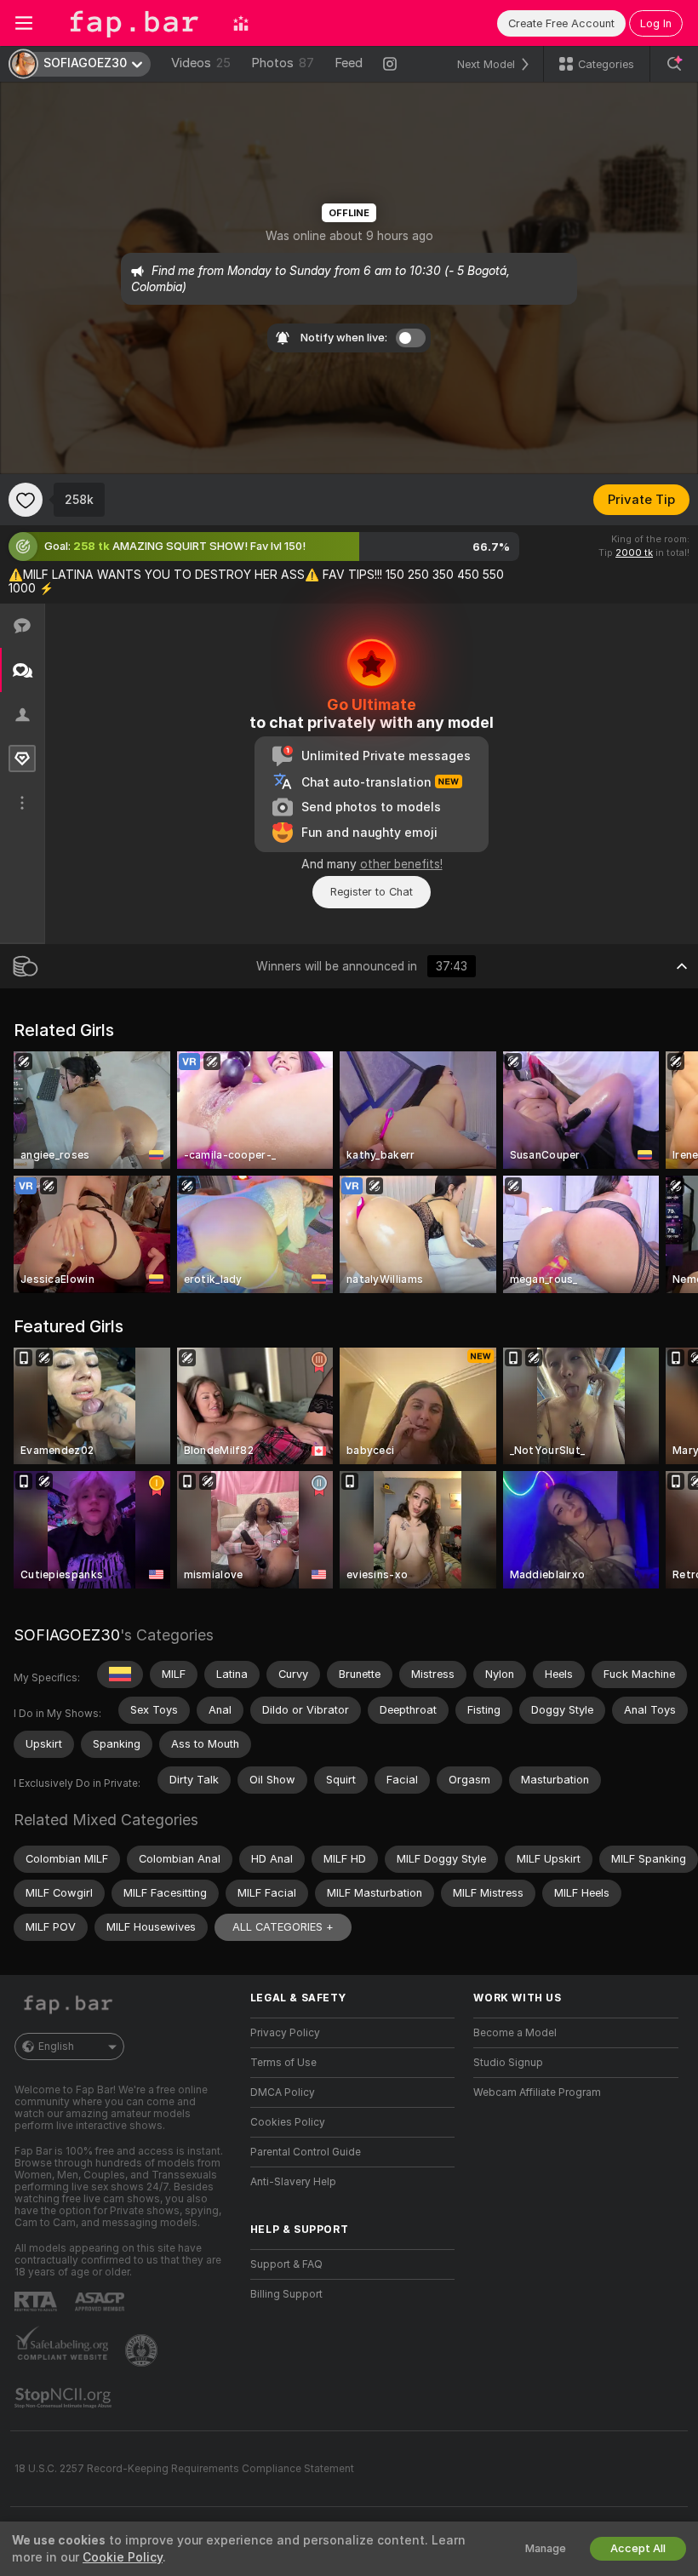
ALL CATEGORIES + (283, 1927)
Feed (349, 63)
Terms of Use (283, 2063)
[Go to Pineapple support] (143, 2350)
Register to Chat (372, 892)
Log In (656, 23)
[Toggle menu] (24, 23)
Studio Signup (508, 2063)
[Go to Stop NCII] (65, 2398)
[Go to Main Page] (133, 23)
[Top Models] (241, 23)
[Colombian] (120, 1674)
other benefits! (401, 864)
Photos (283, 63)
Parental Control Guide (306, 2152)
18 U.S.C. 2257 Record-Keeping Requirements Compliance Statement (184, 2469)
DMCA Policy (283, 2092)
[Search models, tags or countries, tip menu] (674, 64)
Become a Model (515, 2033)
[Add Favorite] (26, 500)
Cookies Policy (288, 2122)
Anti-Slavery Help (293, 2182)
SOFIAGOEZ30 (67, 1635)
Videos (201, 63)
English (56, 2046)
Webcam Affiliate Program (537, 2092)
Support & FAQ (286, 2264)
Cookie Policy (123, 2557)
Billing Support (286, 2294)
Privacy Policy (285, 2033)
